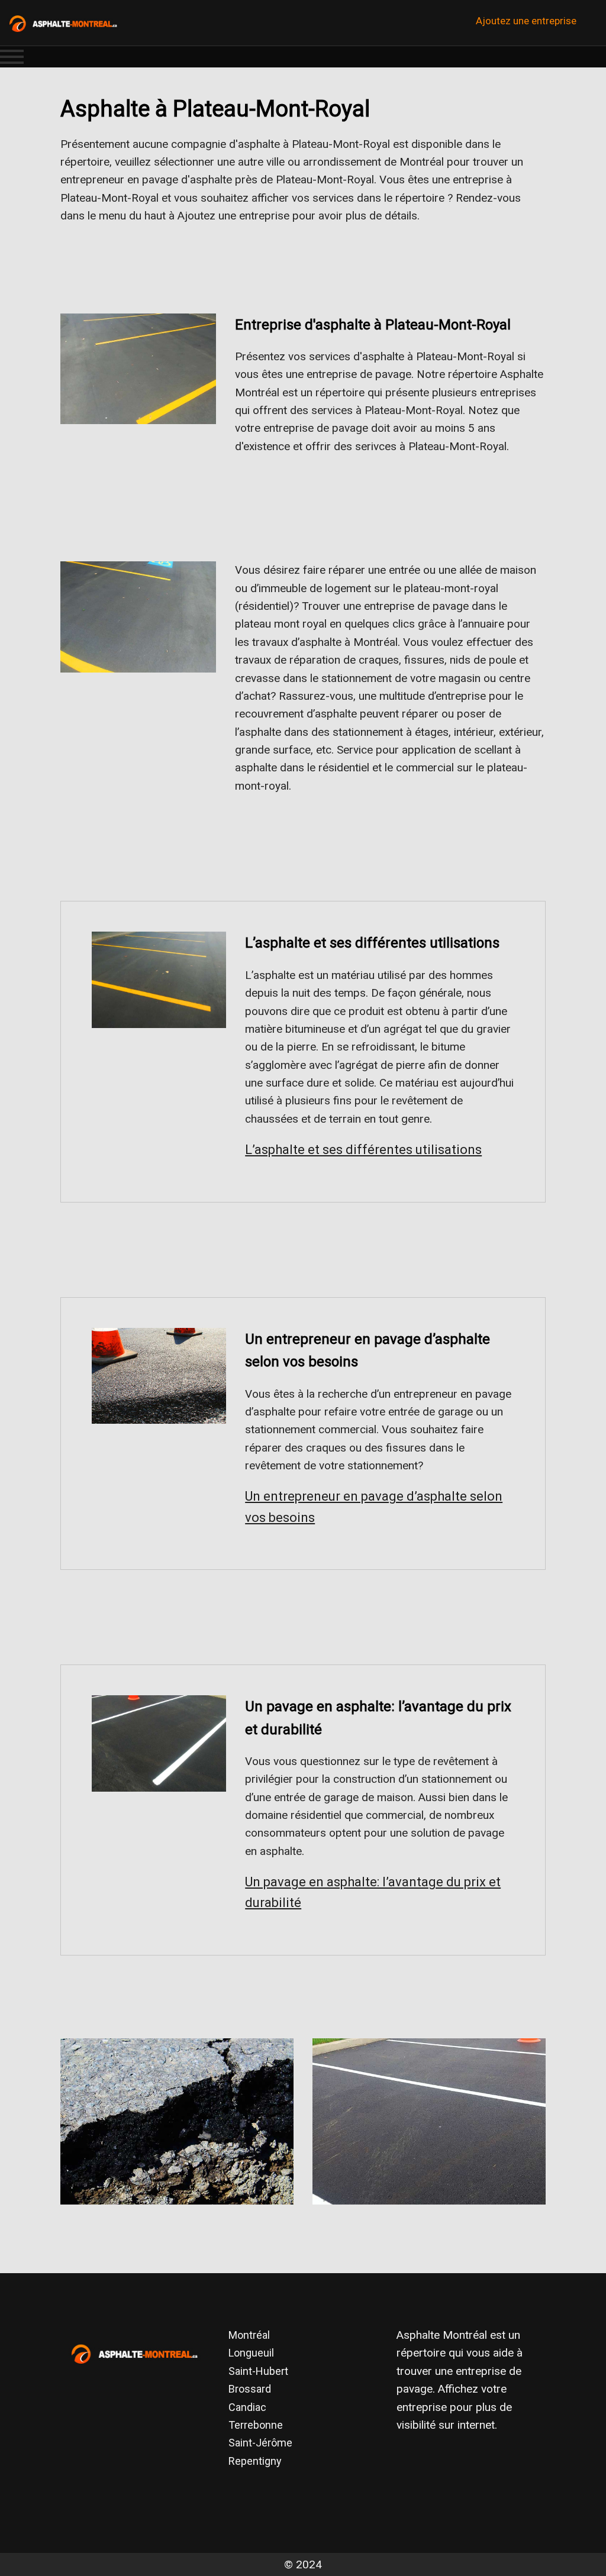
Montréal (249, 2335)
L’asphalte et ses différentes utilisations (363, 1150)
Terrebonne (256, 2425)
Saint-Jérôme (260, 2443)
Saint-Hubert (258, 2371)
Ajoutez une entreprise (526, 21)
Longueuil (251, 2353)
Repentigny (255, 2461)
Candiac (247, 2407)
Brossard (250, 2389)
